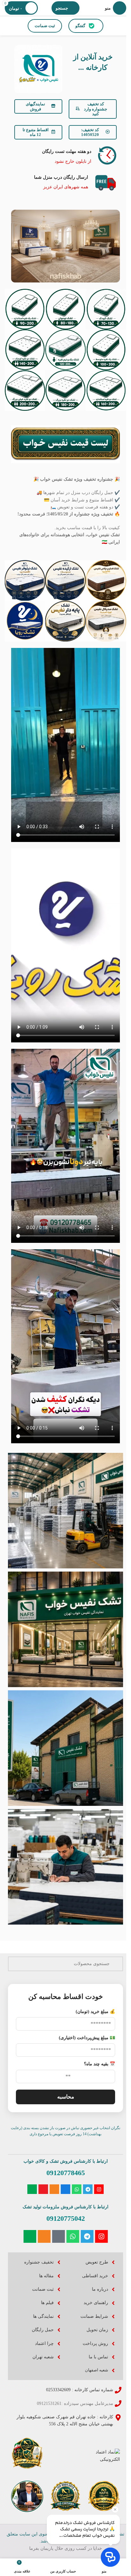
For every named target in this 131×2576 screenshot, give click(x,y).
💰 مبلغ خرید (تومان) (95, 2012)
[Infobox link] (65, 155)
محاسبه (66, 2097)
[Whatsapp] (77, 2189)
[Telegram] (88, 2189)
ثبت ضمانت (45, 26)
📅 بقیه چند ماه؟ (100, 2064)
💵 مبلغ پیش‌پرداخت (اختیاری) (87, 2038)
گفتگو (80, 26)
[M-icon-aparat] (43, 2189)
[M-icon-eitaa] (54, 2189)
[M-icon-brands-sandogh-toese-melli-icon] (65, 2189)
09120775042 (66, 2218)
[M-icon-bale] (32, 2189)
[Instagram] (99, 2189)
